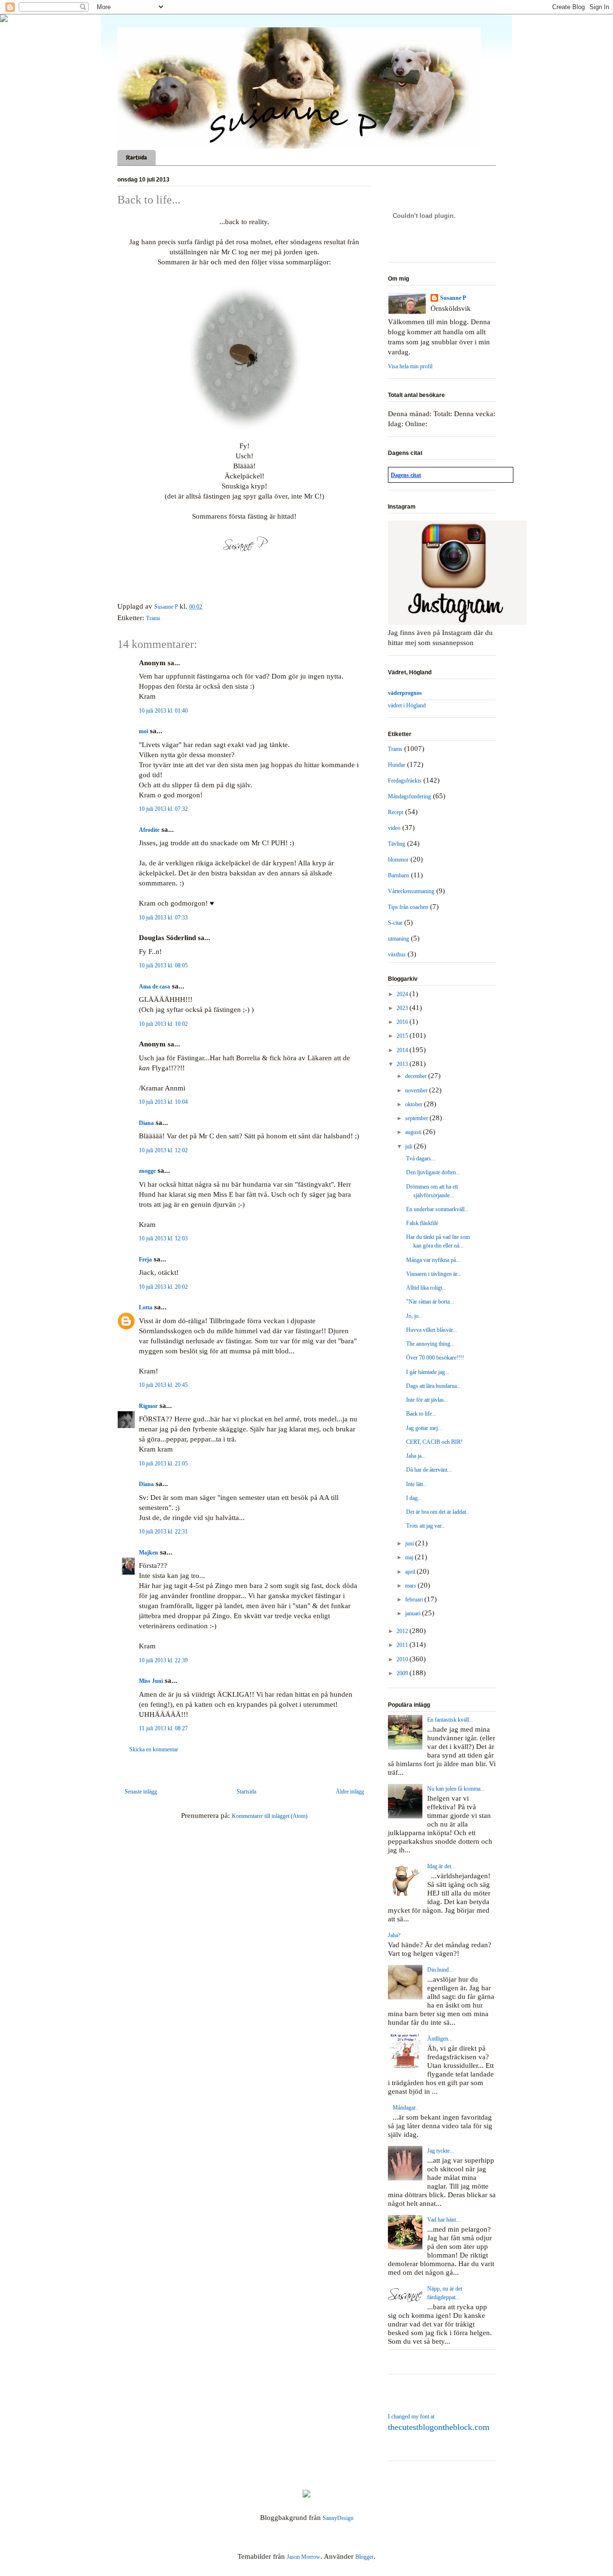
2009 (403, 1673)
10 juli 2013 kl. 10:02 (163, 1024)
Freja (145, 1260)
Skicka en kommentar (154, 1749)
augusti (414, 1132)
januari (414, 1613)
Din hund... (440, 1970)
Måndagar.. (405, 2108)
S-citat (395, 923)
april (411, 1572)
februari (415, 1600)
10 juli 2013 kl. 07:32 (163, 809)
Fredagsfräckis (405, 781)
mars (411, 1586)
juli (409, 1146)
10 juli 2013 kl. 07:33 (163, 918)
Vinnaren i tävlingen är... (434, 1274)
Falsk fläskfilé (422, 1223)
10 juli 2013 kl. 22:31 (163, 1532)
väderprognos (405, 693)
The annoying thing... (430, 1344)
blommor (398, 860)
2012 (403, 1631)
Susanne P (453, 298)
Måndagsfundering (409, 796)
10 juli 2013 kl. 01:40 (163, 711)
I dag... (414, 1498)
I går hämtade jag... (428, 1372)
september (417, 1118)
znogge (147, 1171)
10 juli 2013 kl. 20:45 (163, 1385)
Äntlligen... (440, 2039)
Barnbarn (398, 875)
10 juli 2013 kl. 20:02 (163, 1287)
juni (410, 1543)
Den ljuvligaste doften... (433, 1172)
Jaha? (394, 1935)
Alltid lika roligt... (426, 1288)
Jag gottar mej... (424, 1428)
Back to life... (421, 1414)
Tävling (397, 844)
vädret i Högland (407, 705)
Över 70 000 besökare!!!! (435, 1358)
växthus (397, 954)
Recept (396, 812)
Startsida (136, 158)
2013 (403, 1064)
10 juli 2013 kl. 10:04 (163, 1102)
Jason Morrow (304, 2557)
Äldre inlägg (350, 1792)
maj (410, 1557)
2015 (403, 1036)
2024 (403, 994)
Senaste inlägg (141, 1792)
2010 (403, 1659)
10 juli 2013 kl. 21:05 (163, 1464)
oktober (414, 1104)
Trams (153, 618)
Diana (146, 1123)
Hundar (397, 765)
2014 (403, 1050)
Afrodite (149, 830)
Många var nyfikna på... (433, 1260)
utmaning (398, 939)
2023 (403, 1008)
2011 (403, 1645)
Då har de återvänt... (429, 1470)
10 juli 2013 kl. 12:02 (163, 1150)
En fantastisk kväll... (450, 1720)
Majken (148, 1553)
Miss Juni (151, 1681)
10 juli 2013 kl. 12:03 (163, 1238)
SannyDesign (338, 2518)
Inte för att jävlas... (427, 1400)
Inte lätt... (417, 1484)
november (417, 1090)
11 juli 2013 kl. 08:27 (163, 1728)
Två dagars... (421, 1158)
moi (143, 731)
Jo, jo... (414, 1316)
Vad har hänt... (444, 2220)
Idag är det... (441, 1866)
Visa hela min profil (410, 366)
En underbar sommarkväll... (437, 1209)
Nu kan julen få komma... (456, 1789)
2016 (403, 1022)
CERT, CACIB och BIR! (434, 1442)
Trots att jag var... (426, 1526)
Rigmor (148, 1406)
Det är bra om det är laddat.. (437, 1512)
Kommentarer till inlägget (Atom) (270, 1816)
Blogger (364, 2557)
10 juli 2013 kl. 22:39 (163, 1660)
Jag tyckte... (441, 2151)
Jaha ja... (416, 1456)
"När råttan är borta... (430, 1302)
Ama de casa (154, 987)
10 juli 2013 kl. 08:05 (163, 965)
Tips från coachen (408, 907)
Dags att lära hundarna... (434, 1386)
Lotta (146, 1307)
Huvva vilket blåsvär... (431, 1330)
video (394, 828)
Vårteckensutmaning (411, 891)
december (417, 1076)
